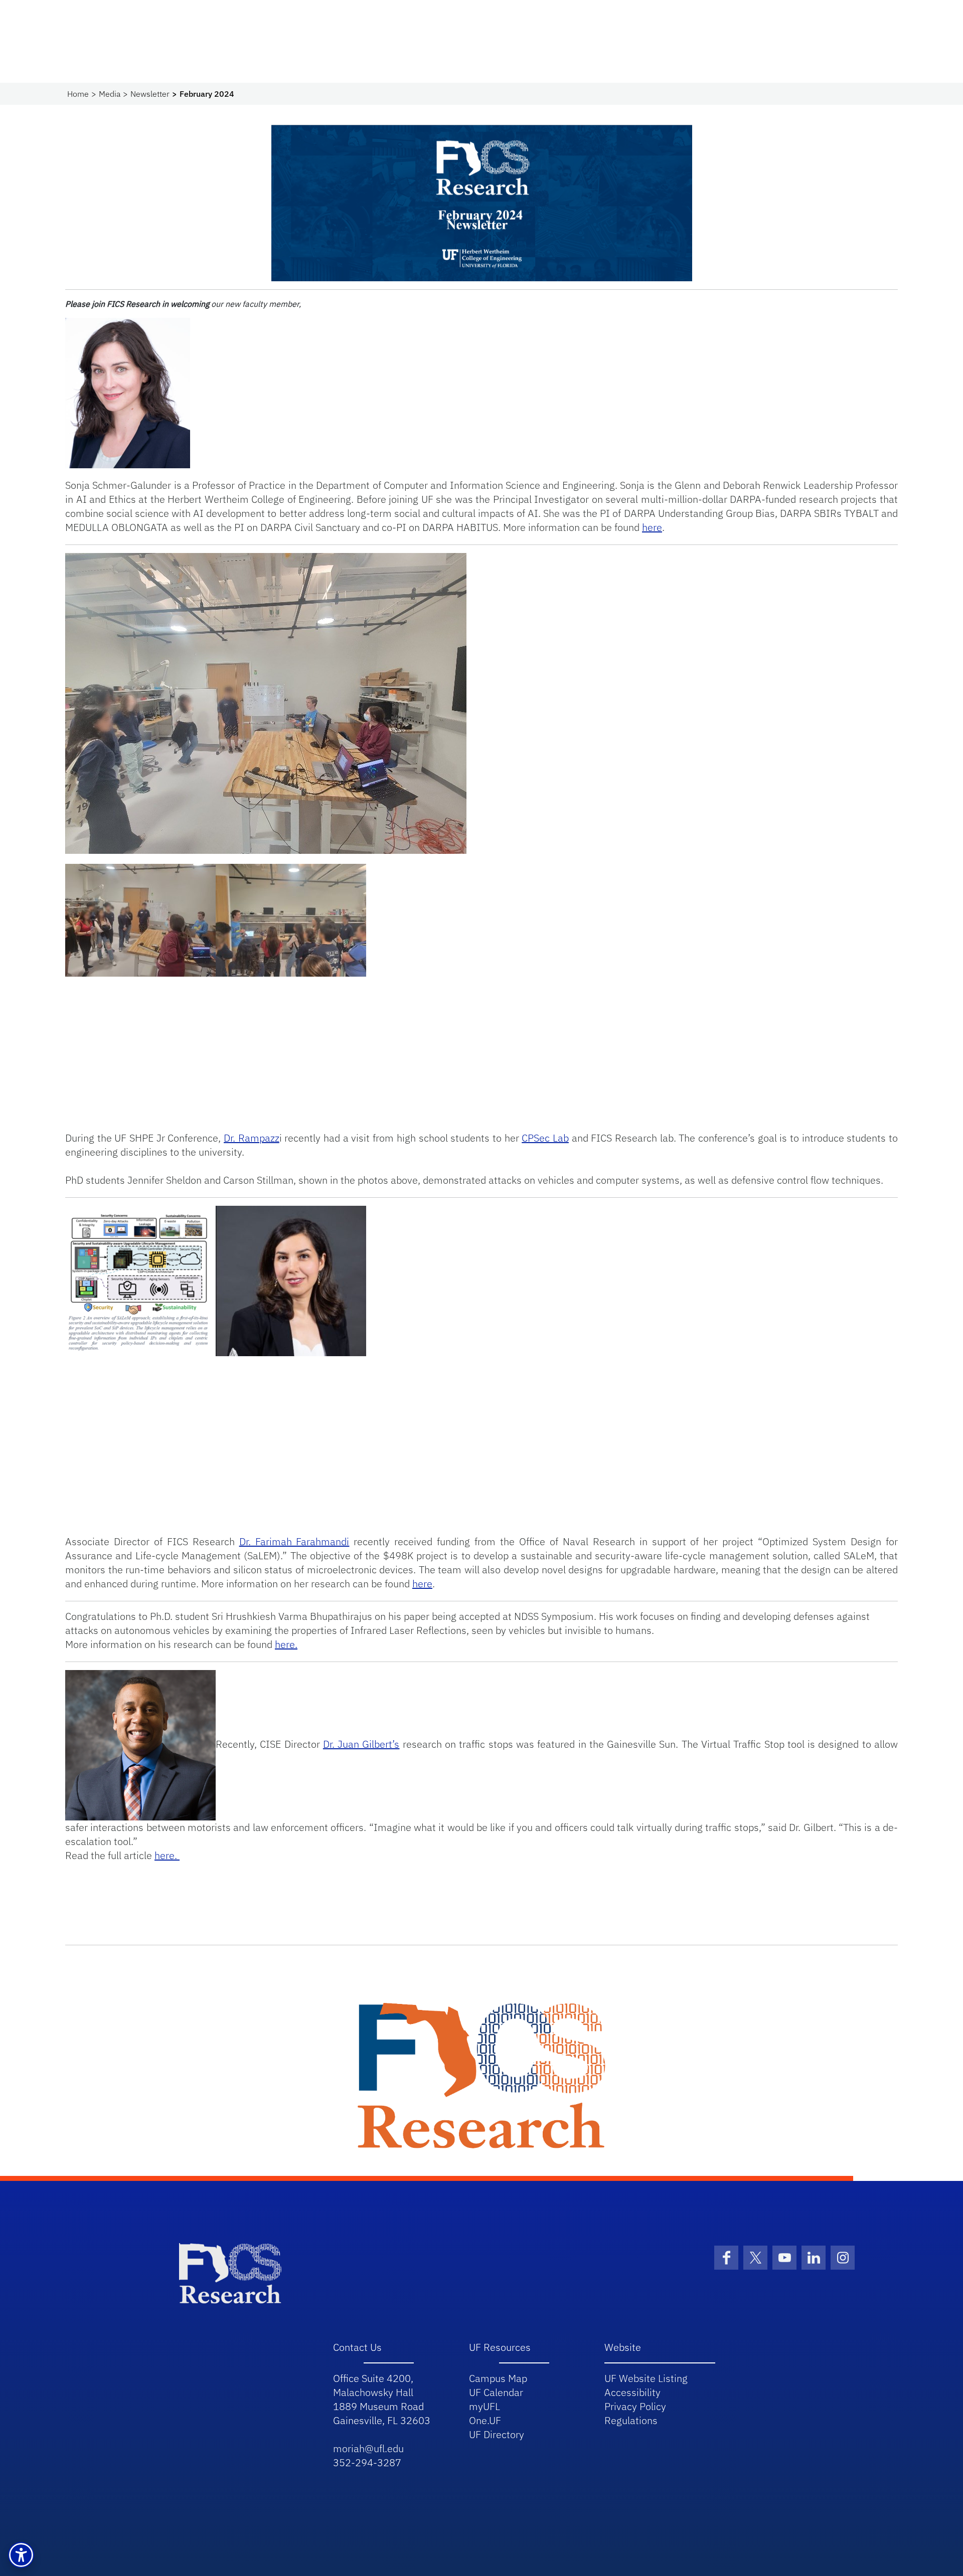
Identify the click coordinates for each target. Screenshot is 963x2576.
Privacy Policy (635, 2406)
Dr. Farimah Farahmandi (294, 1541)
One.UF (485, 2420)
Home (78, 94)
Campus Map (498, 2378)
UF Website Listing (646, 2378)
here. (286, 1644)
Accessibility (632, 2392)
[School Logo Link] (230, 2272)
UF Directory (497, 2434)
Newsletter (150, 94)
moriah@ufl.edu (368, 2448)
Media (110, 94)
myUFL (485, 2406)
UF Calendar (496, 2392)
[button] (21, 2555)
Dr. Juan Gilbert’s (361, 1744)
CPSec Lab (545, 1138)
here (652, 527)
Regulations (631, 2420)
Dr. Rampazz (252, 1138)
